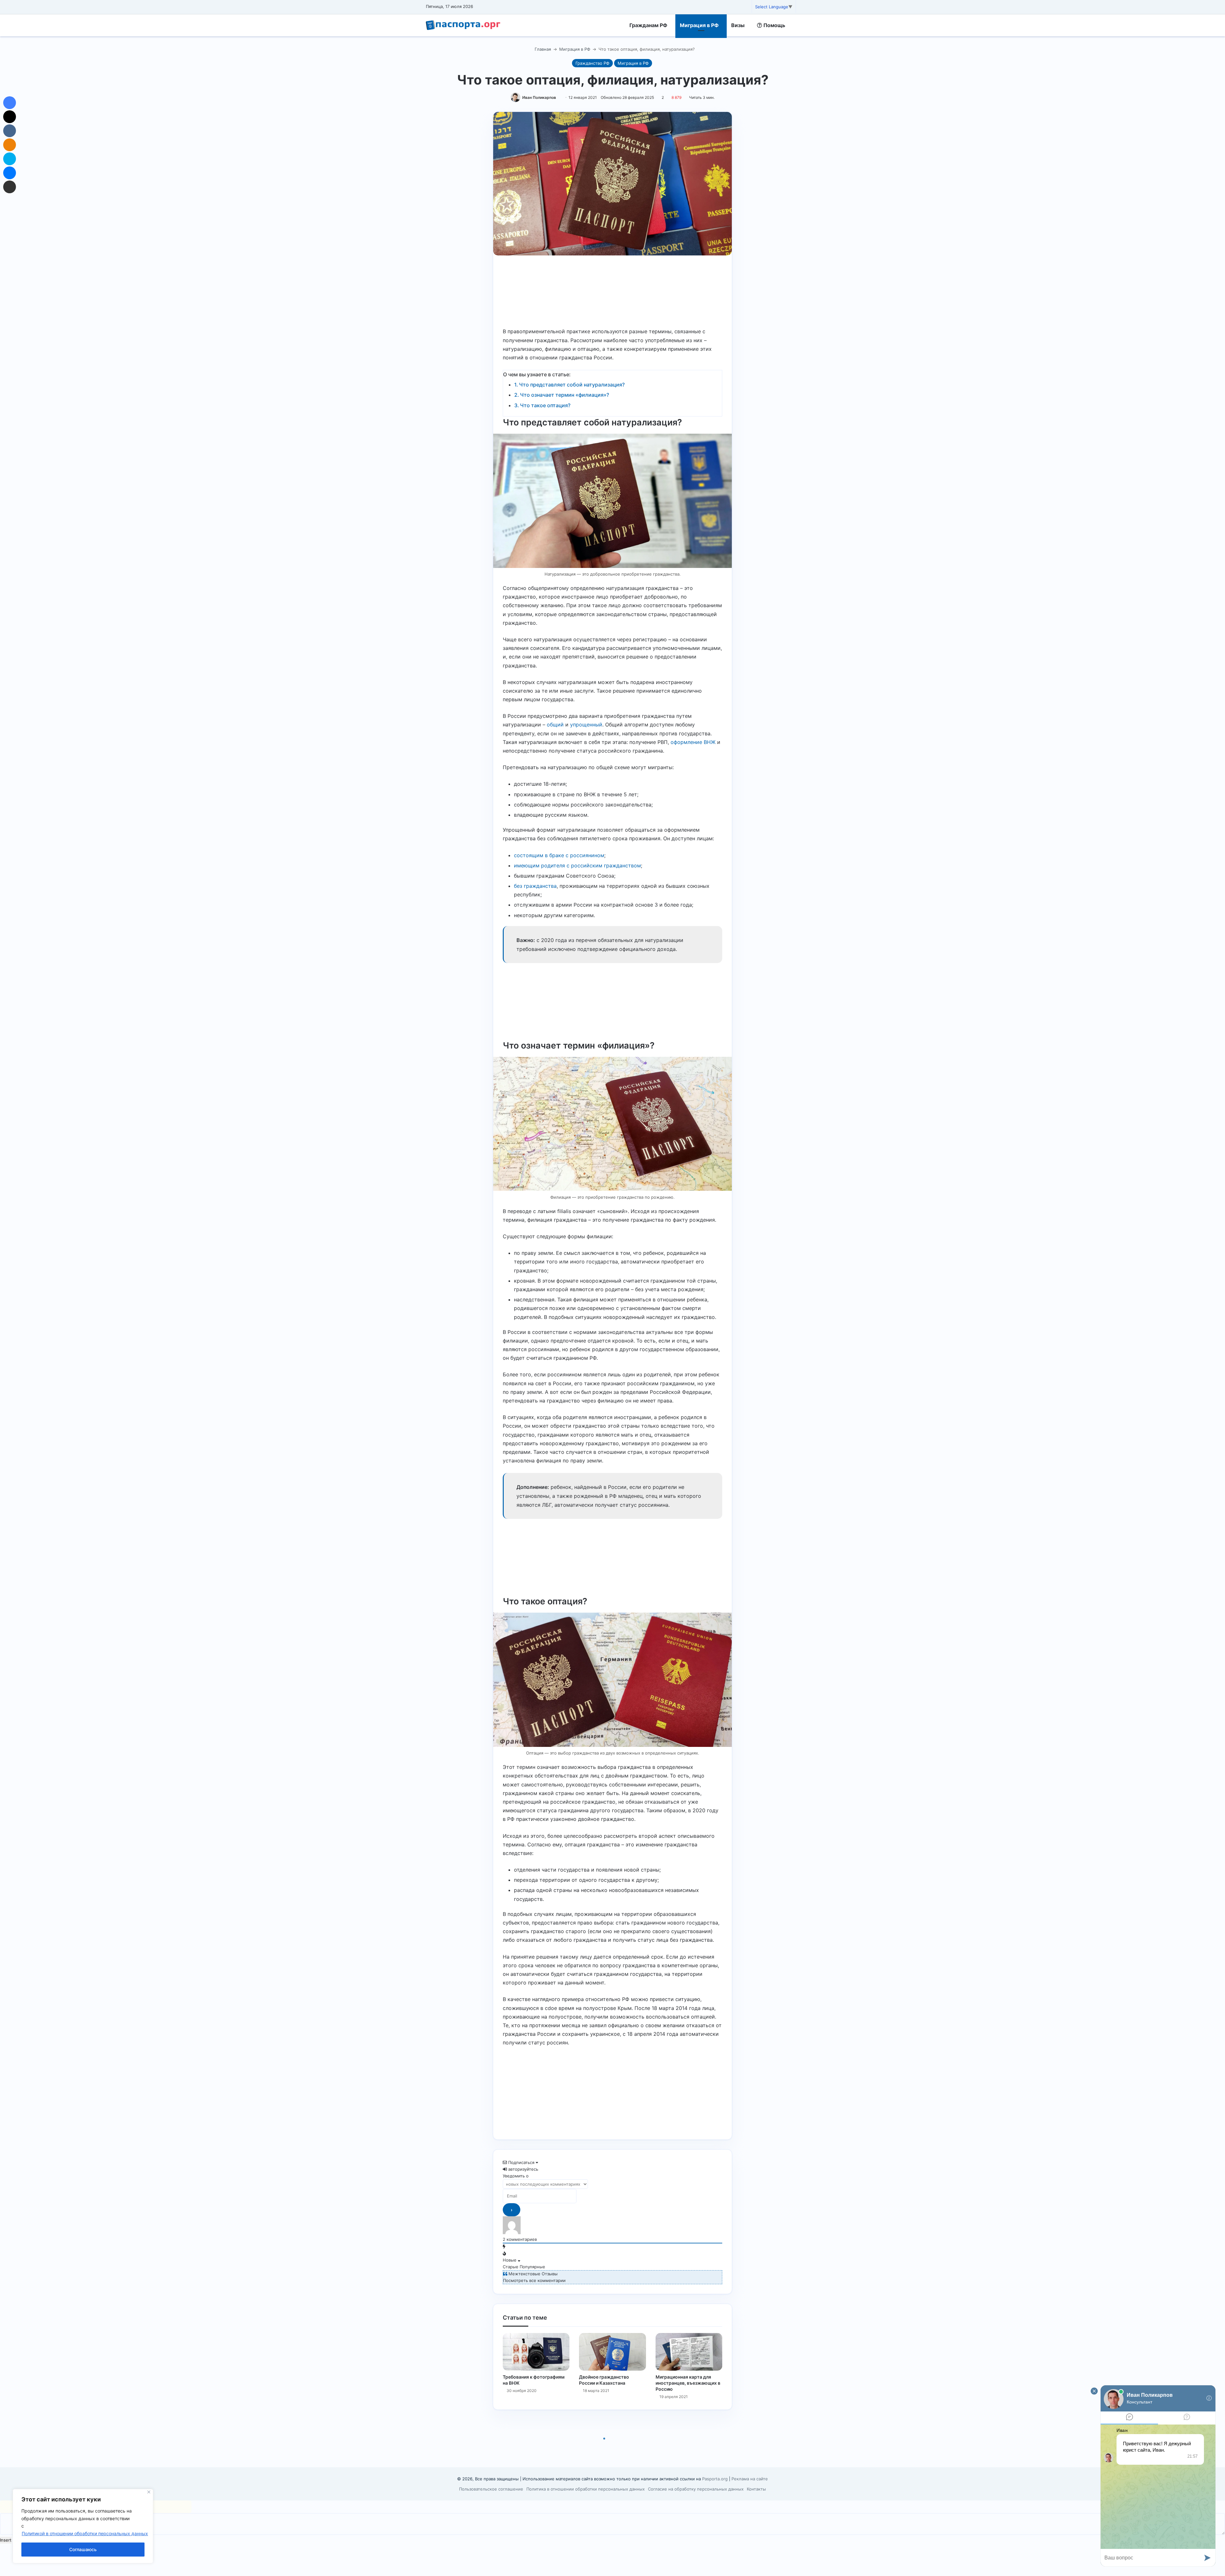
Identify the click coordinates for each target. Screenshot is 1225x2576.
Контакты (756, 2489)
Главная (542, 49)
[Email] (10, 187)
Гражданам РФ (648, 25)
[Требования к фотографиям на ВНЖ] (536, 2352)
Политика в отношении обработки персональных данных (586, 2489)
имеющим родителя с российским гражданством (577, 865)
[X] (10, 117)
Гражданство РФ (592, 63)
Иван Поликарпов (539, 97)
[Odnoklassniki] (10, 145)
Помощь (774, 25)
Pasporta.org (715, 2479)
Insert (6, 2540)
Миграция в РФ (699, 25)
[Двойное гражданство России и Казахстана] (612, 2352)
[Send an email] (558, 97)
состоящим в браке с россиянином (559, 855)
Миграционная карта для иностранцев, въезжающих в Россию (688, 2383)
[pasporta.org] (463, 25)
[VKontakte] (10, 131)
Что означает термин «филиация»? (564, 395)
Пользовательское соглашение (491, 2489)
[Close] (149, 2492)
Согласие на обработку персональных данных (696, 2489)
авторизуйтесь (523, 2169)
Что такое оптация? (545, 405)
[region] (83, 2526)
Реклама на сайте (750, 2479)
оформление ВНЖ (693, 742)
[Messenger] (10, 173)
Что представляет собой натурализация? (572, 385)
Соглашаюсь (83, 2549)
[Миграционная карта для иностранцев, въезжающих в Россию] (689, 2352)
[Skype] (10, 159)
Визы (738, 25)
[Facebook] (10, 103)
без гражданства (535, 886)
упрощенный (586, 725)
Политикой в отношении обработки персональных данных (85, 2533)
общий (555, 725)
